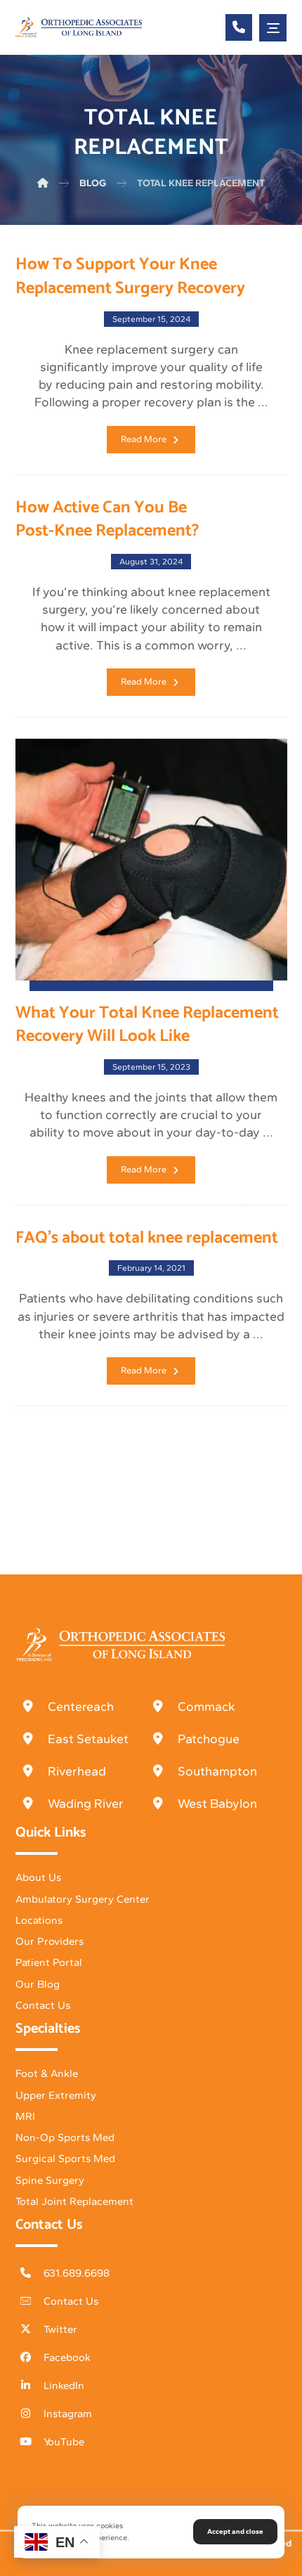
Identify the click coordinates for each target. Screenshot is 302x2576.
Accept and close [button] (235, 2531)
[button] (273, 28)
